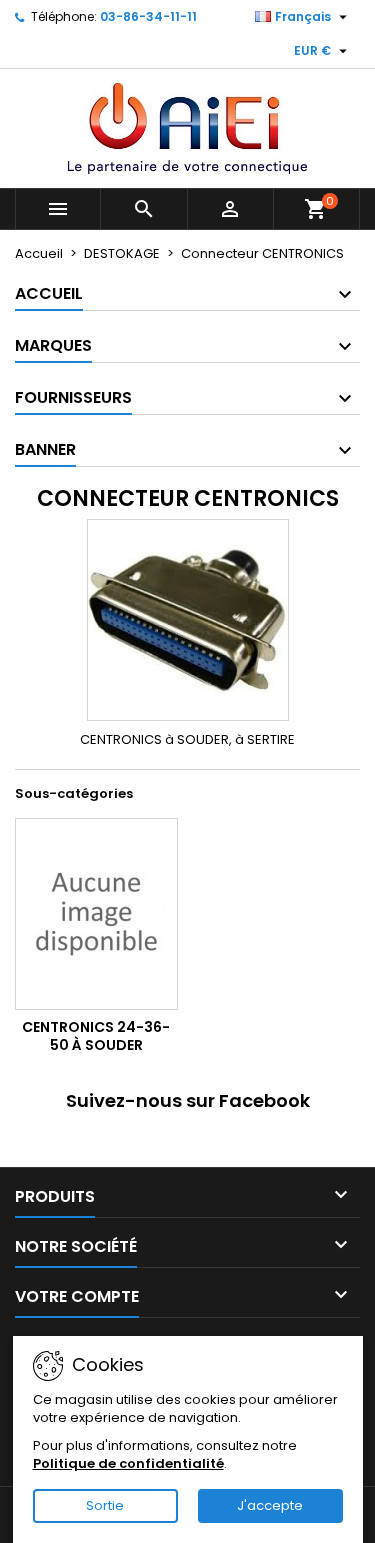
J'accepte (270, 1505)
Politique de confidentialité (128, 1463)
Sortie (105, 1505)
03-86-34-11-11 (148, 16)
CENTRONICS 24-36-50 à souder (96, 1036)
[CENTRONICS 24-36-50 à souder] (96, 914)
